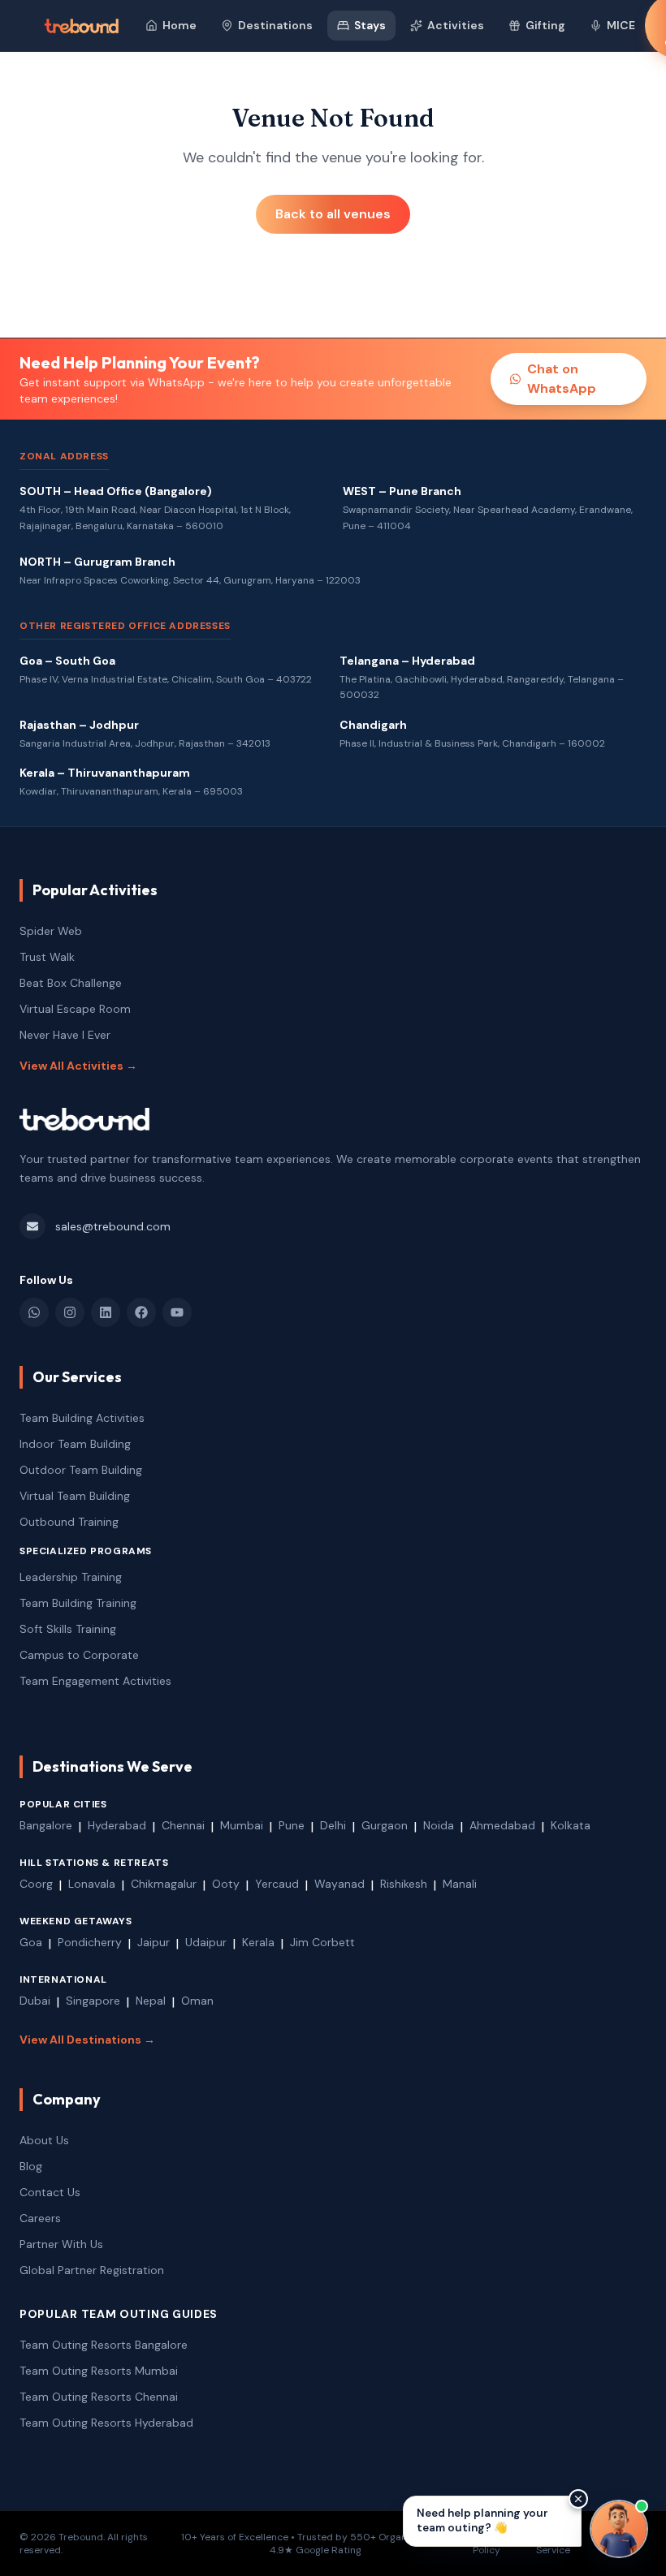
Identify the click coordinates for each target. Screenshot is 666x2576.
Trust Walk (47, 957)
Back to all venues (333, 214)
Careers (40, 2218)
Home (179, 25)
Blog (31, 2166)
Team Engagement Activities (95, 1681)
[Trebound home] (81, 26)
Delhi (333, 1825)
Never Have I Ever (65, 1035)
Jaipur (154, 1942)
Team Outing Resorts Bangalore (104, 2345)
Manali (460, 1884)
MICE (621, 25)
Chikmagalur (164, 1884)
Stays (370, 25)
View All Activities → (78, 1066)
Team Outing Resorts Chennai (99, 2397)
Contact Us (50, 2192)
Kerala (258, 1942)
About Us (44, 2140)
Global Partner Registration (92, 2270)
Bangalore (46, 1825)
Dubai (35, 2001)
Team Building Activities (82, 1418)
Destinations (275, 25)
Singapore (93, 2001)
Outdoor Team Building (81, 1470)
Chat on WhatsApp (562, 379)
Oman (197, 2001)
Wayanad (339, 1884)
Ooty (226, 1884)
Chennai (183, 1825)
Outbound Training (69, 1522)
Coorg (36, 1884)
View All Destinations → (87, 2040)
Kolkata (571, 1825)
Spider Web (51, 931)
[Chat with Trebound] (619, 2529)
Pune (292, 1825)
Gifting (545, 25)
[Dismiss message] (578, 2499)
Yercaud (277, 1884)
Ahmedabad (502, 1825)
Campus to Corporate (79, 1655)
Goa (31, 1942)
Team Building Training (78, 1603)
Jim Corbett (322, 1942)
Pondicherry (90, 1942)
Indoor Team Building (75, 1444)
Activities (456, 25)
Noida (439, 1825)
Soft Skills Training (68, 1629)
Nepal (151, 2001)
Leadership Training (71, 1577)
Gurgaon (385, 1825)
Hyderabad (117, 1825)
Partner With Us (61, 2244)
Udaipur (206, 1942)
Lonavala (92, 1884)
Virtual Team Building (75, 1496)
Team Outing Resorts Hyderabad (106, 2423)
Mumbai (242, 1825)
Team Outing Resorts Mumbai (99, 2371)
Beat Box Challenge (71, 983)
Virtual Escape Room (75, 1009)
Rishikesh (404, 1884)
